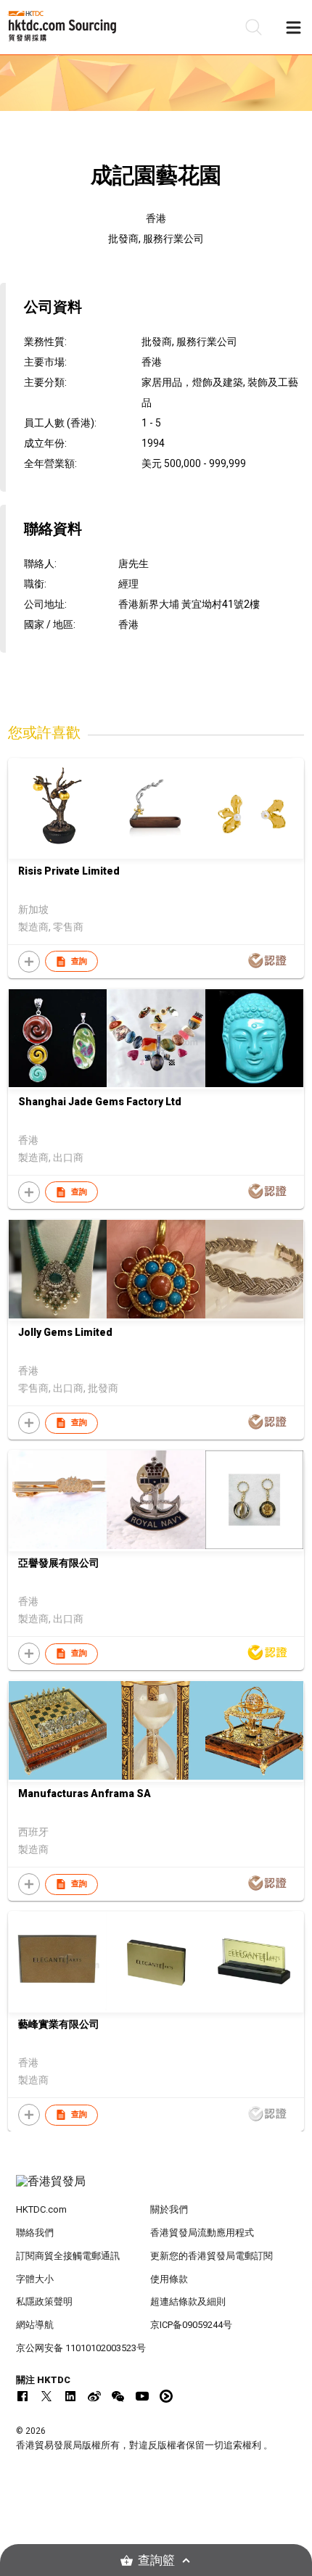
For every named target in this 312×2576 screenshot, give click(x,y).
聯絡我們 (35, 2233)
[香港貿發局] (156, 2189)
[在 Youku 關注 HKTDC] (166, 2396)
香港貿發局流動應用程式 (202, 2233)
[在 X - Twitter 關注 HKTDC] (46, 2396)
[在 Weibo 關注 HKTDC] (94, 2396)
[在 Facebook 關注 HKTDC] (22, 2396)
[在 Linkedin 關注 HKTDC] (70, 2396)
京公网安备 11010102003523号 (81, 2348)
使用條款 (169, 2279)
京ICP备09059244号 (191, 2325)
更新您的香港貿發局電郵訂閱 (212, 2256)
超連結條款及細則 (188, 2302)
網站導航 (35, 2325)
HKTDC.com (41, 2209)
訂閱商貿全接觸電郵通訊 (68, 2256)
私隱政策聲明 (44, 2302)
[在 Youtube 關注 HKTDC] (142, 2396)
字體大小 (35, 2279)
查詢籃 (156, 2560)
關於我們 (169, 2209)
